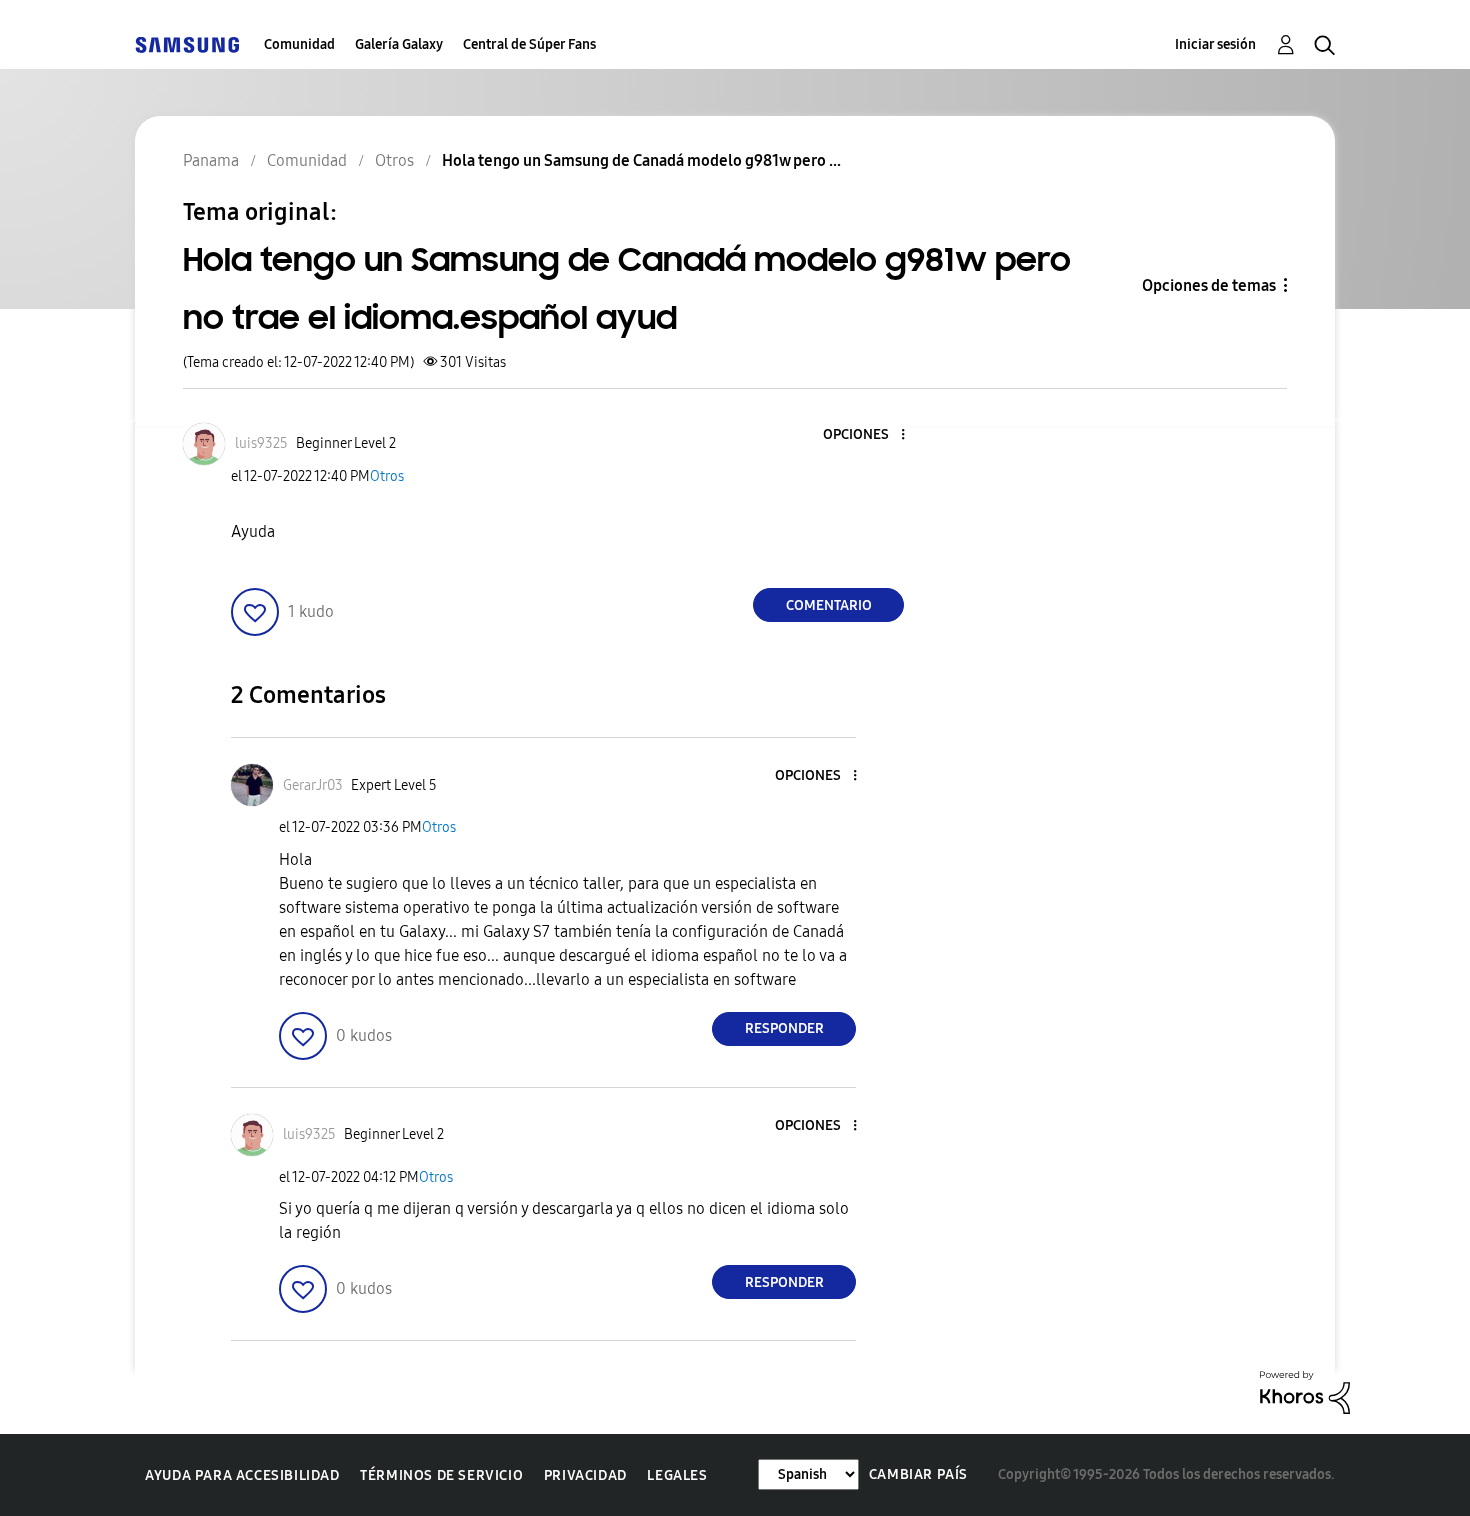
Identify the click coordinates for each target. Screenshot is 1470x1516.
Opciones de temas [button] (1209, 285)
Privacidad (585, 1475)
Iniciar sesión (1215, 44)
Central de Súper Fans (529, 44)
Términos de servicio (441, 1475)
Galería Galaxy (399, 44)
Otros (387, 476)
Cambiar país (918, 1474)
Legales (677, 1475)
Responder (784, 1028)
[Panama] (187, 44)
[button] (870, 435)
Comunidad (299, 44)
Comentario (829, 605)
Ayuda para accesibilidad (242, 1475)
